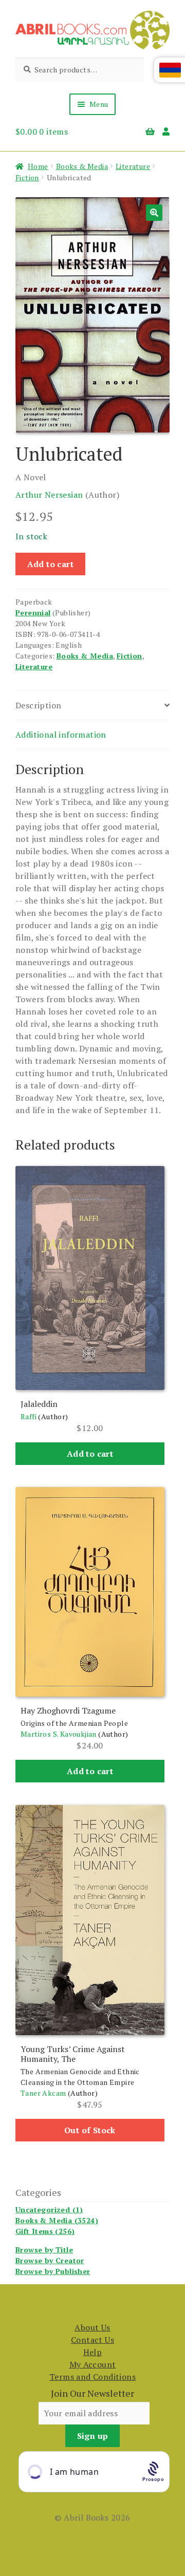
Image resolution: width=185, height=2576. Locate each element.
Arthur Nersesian (49, 495)
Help (93, 2352)
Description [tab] (38, 705)
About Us (92, 2327)
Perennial (33, 613)
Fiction (27, 177)
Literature (133, 166)
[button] (154, 213)
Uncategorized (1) (49, 2210)
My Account (93, 2364)
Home (38, 166)
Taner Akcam (43, 2093)
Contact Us (92, 2340)
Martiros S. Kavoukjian (59, 1734)
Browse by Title (44, 2250)
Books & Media (82, 166)
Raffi (29, 1416)
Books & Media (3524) (57, 2220)
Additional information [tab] (61, 735)
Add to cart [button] (90, 1454)
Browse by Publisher (53, 2271)
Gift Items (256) (45, 2231)
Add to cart (50, 564)
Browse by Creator (50, 2260)
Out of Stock (90, 2130)
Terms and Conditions (92, 2377)
